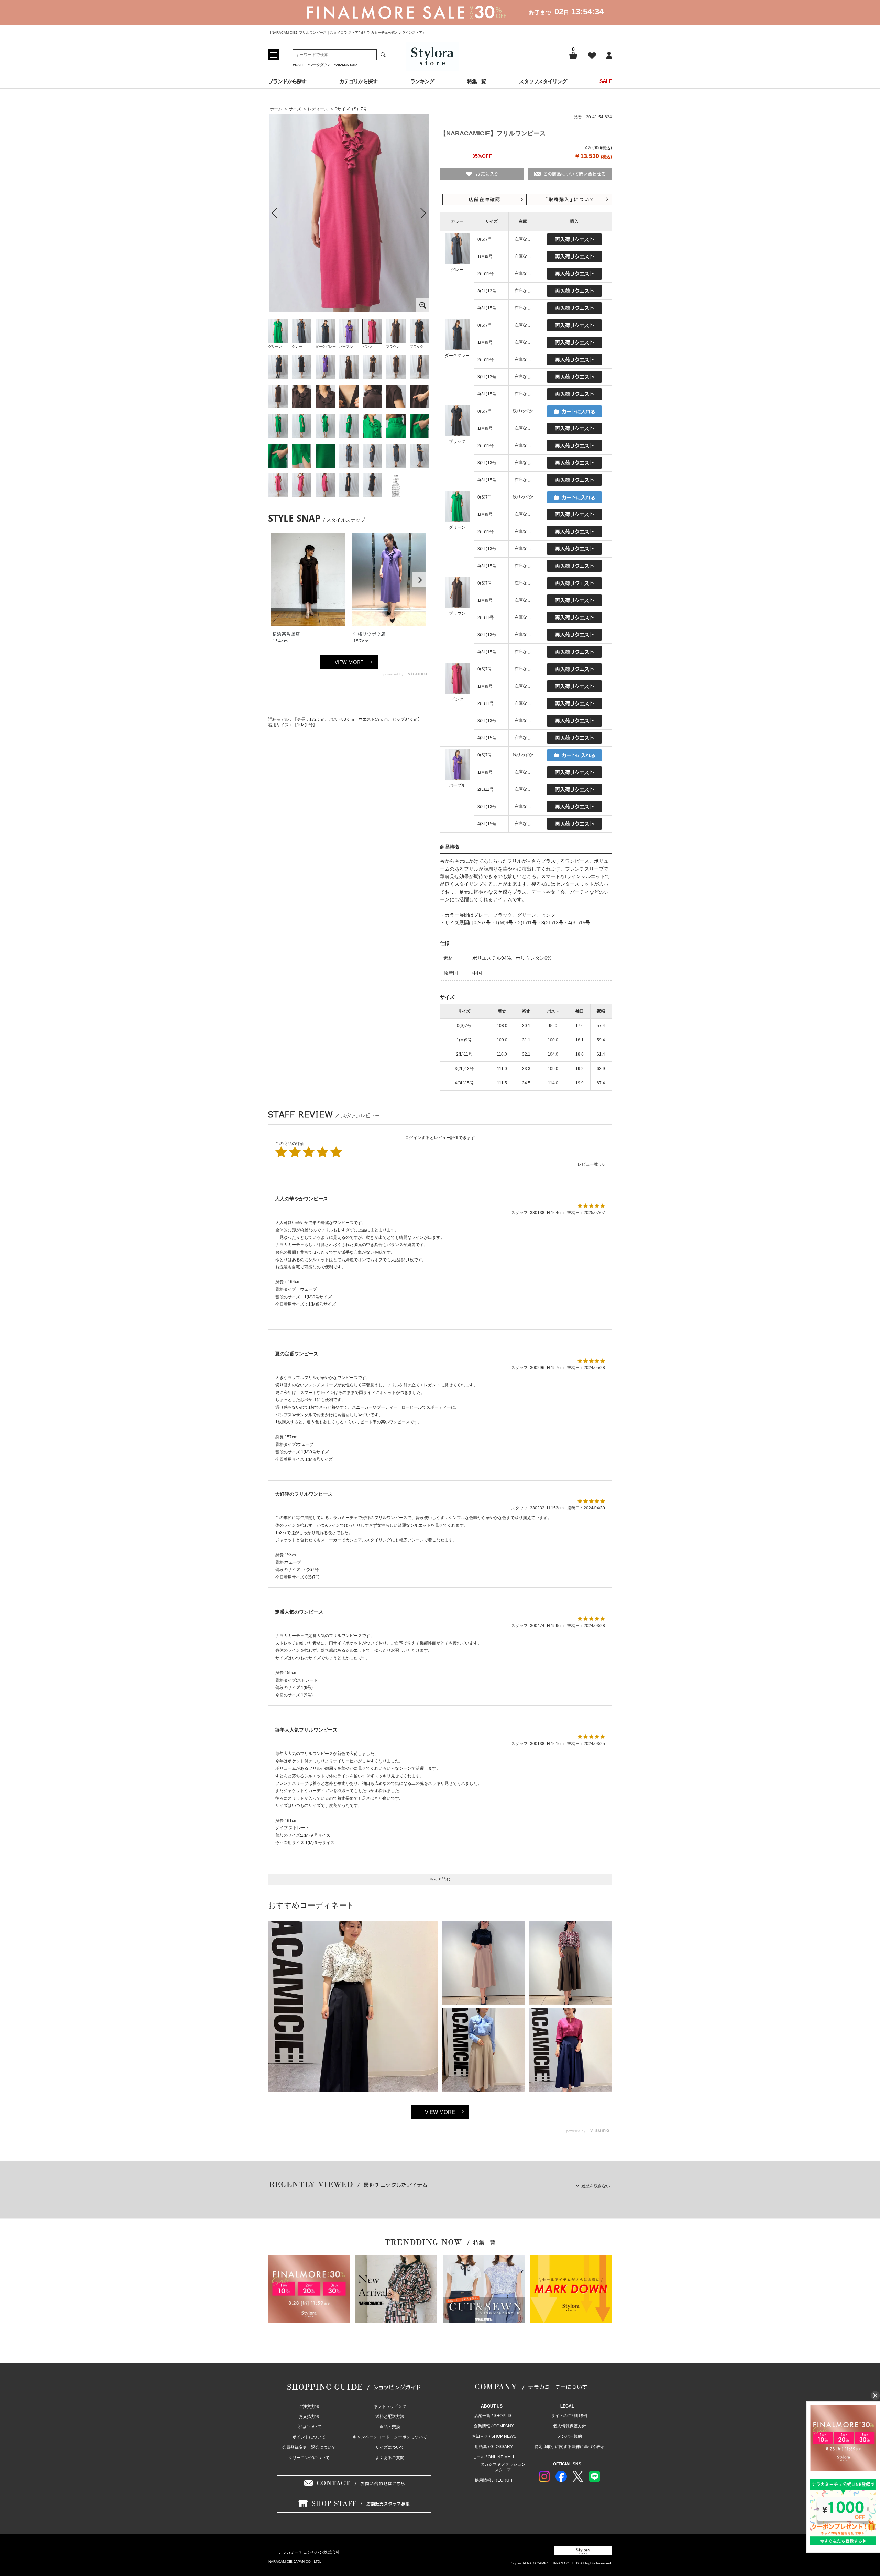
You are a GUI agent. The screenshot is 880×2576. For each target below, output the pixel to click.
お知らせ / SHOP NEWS (494, 2436)
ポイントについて (309, 2437)
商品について (309, 2427)
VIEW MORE (349, 662)
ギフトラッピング (390, 2406)
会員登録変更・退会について (309, 2447)
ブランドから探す (287, 81)
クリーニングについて (309, 2458)
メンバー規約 (570, 2436)
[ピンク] (349, 213)
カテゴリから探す (358, 81)
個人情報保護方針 (570, 2426)
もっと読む (440, 1879)
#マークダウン (319, 65)
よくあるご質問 (390, 2458)
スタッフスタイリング (543, 81)
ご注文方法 (309, 2406)
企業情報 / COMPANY (494, 2426)
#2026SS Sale (346, 65)
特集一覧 (477, 81)
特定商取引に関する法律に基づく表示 (570, 2447)
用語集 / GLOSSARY (494, 2447)
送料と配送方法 (390, 2416)
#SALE (299, 65)
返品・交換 (390, 2427)
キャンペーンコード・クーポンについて (390, 2437)
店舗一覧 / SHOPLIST (494, 2416)
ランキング (422, 81)
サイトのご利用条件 (570, 2416)
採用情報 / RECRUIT (494, 2480)
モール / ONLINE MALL (494, 2457)
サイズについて (390, 2447)
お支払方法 (309, 2416)
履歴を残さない (596, 2186)
